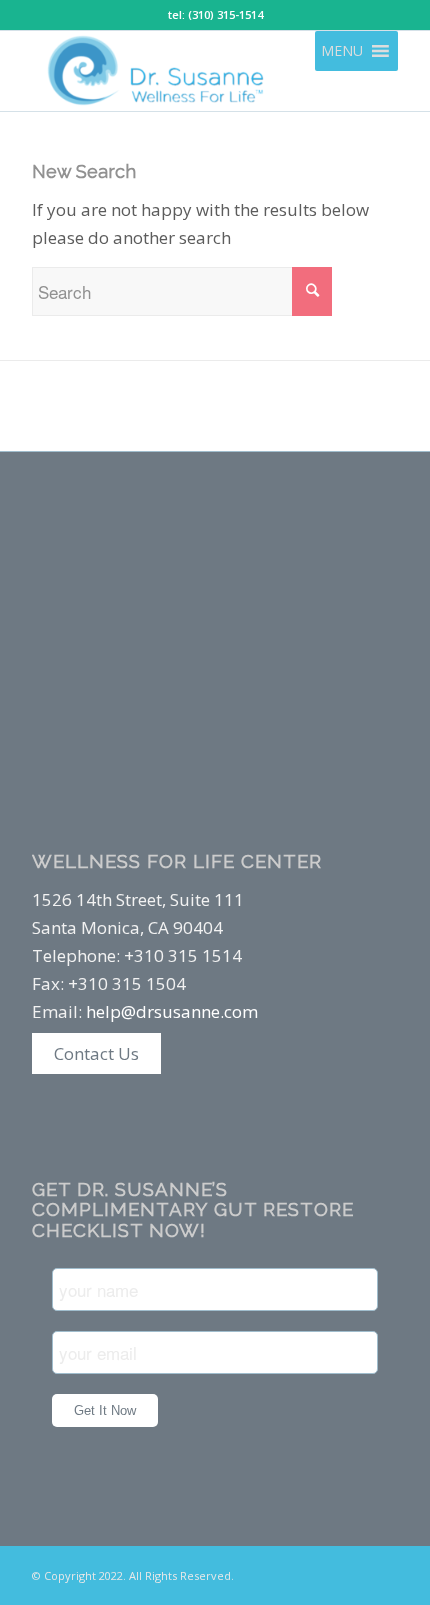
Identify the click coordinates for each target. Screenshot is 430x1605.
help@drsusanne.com (172, 1011)
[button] (342, 51)
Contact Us (96, 1053)
